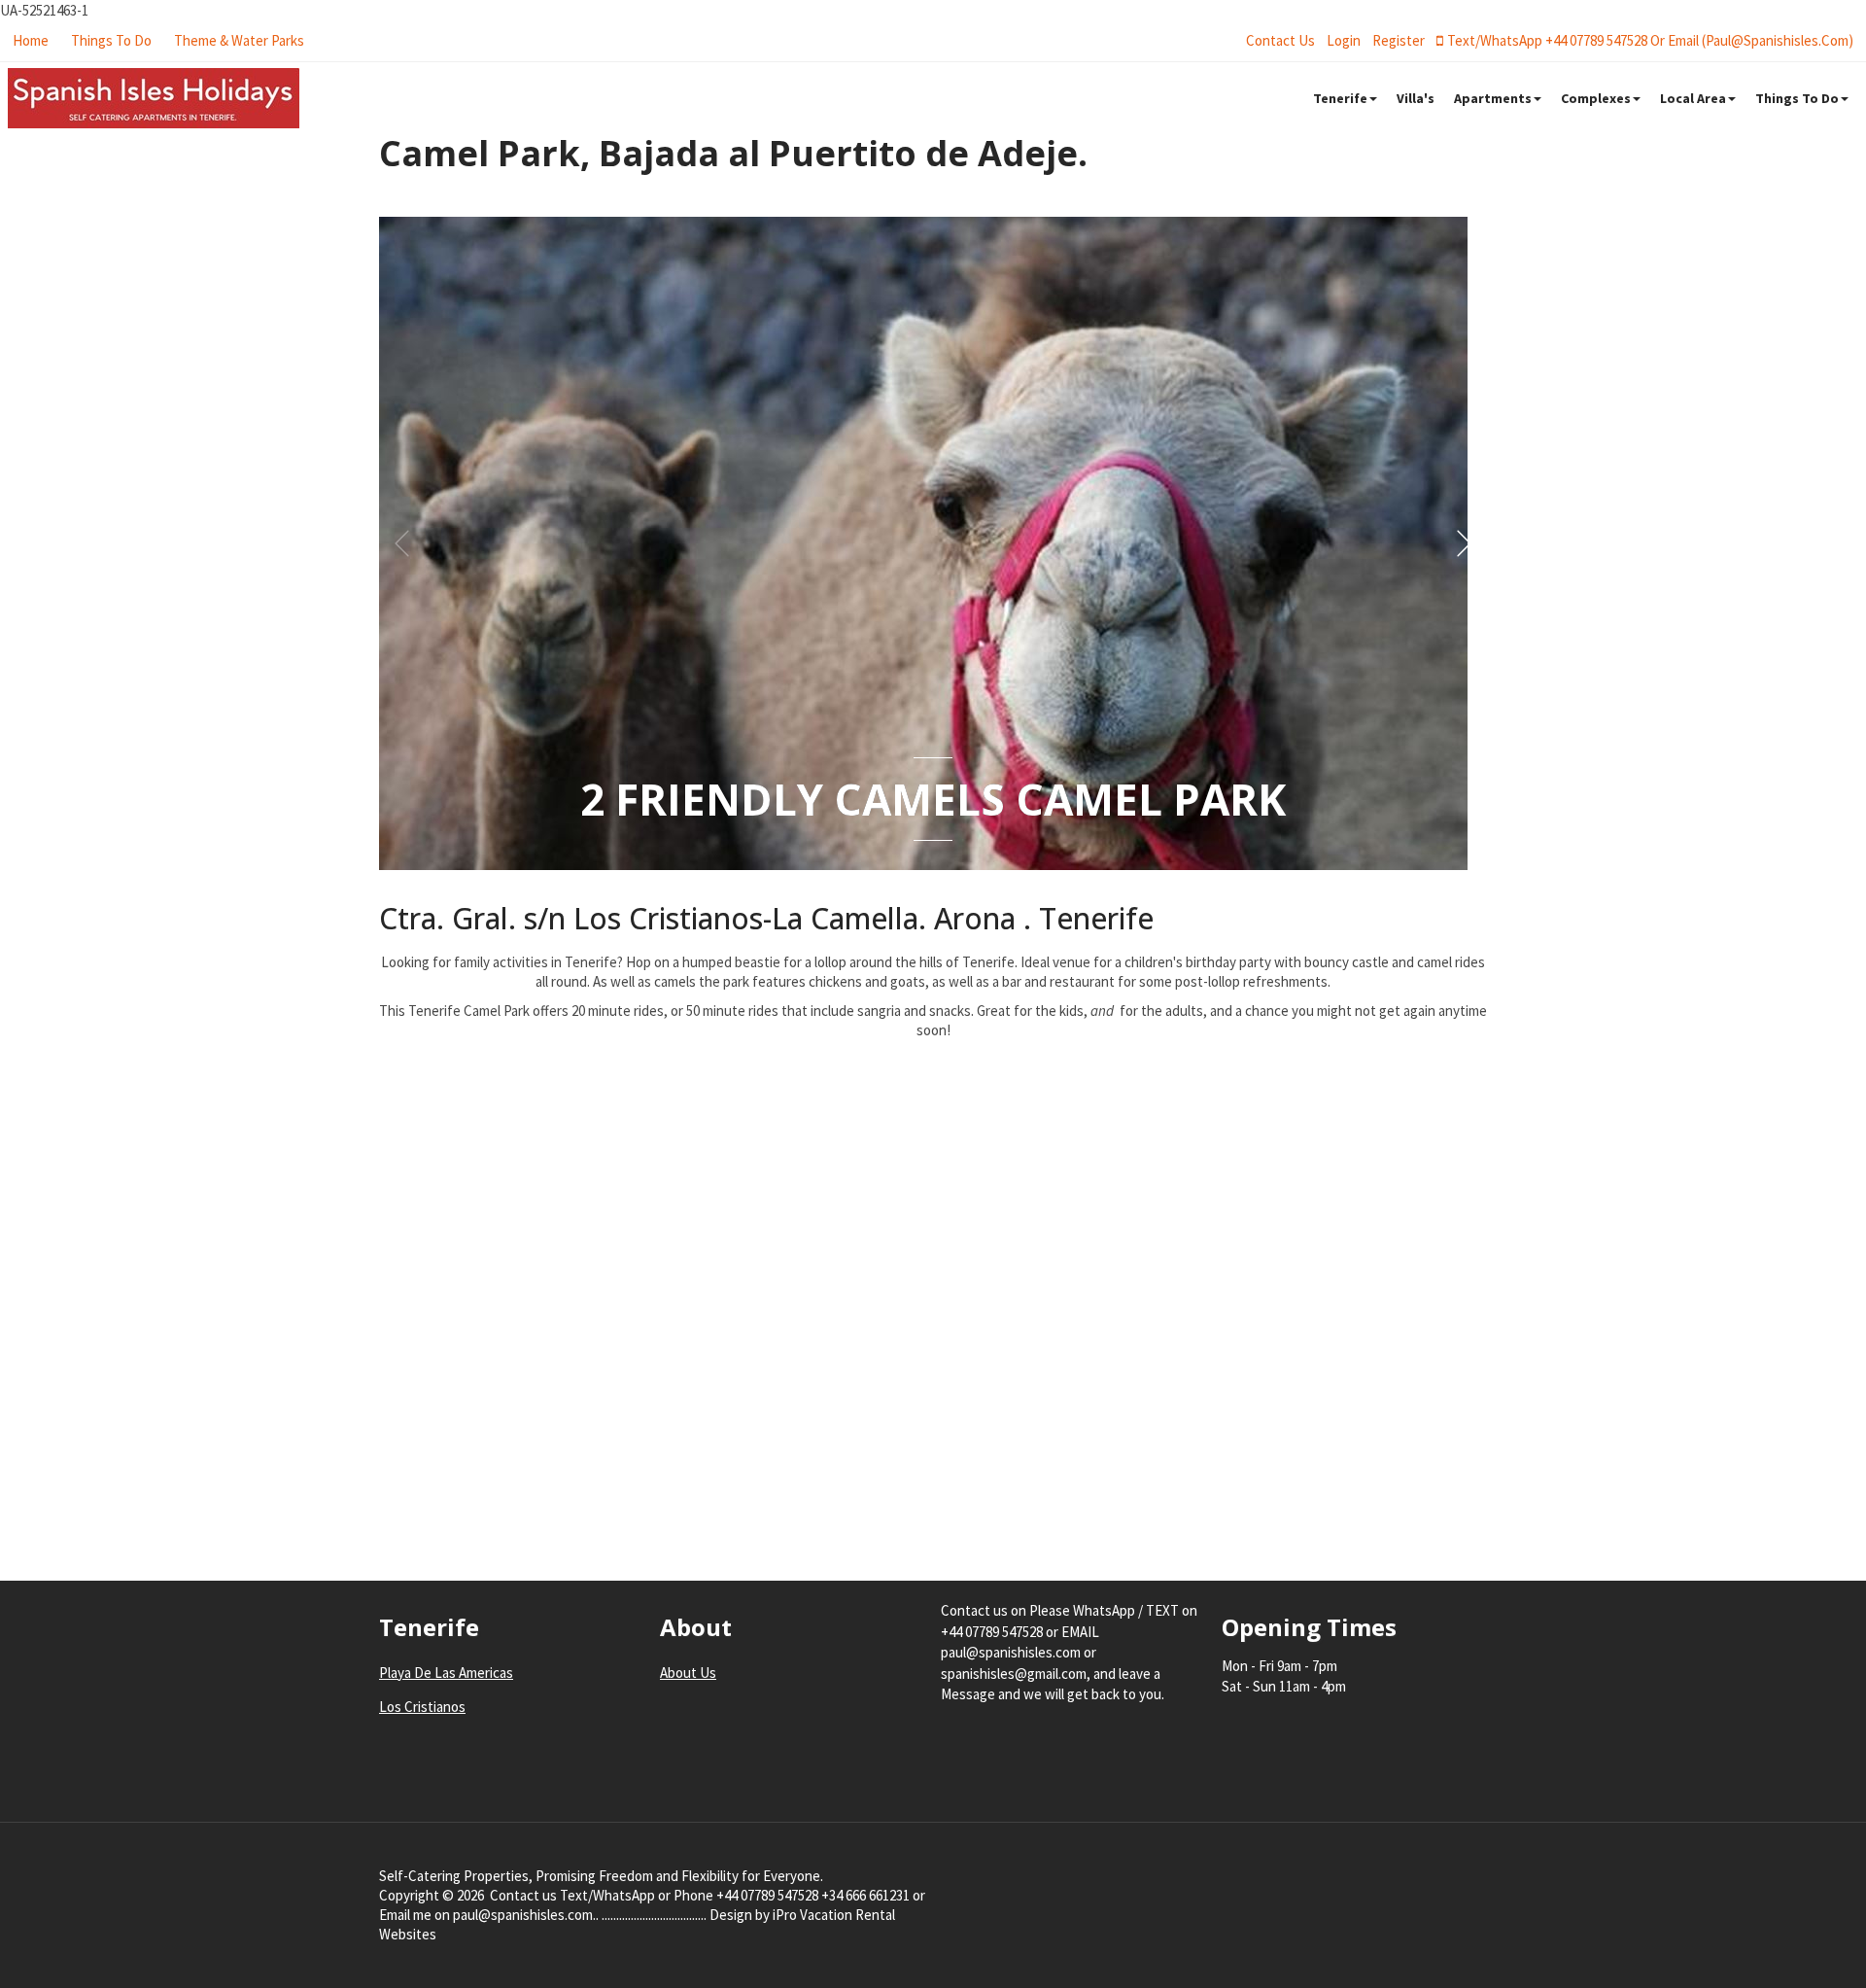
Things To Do (111, 40)
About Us (688, 1673)
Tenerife (1340, 98)
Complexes (1596, 98)
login (1344, 40)
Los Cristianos (422, 1707)
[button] (1464, 543)
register (1399, 40)
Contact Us (1280, 40)
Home (31, 40)
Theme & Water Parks (239, 40)
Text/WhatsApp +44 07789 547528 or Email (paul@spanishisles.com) (1650, 40)
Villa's (1416, 98)
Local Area (1693, 98)
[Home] (154, 98)
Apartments (1493, 98)
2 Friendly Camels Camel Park (933, 799)
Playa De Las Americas (446, 1673)
